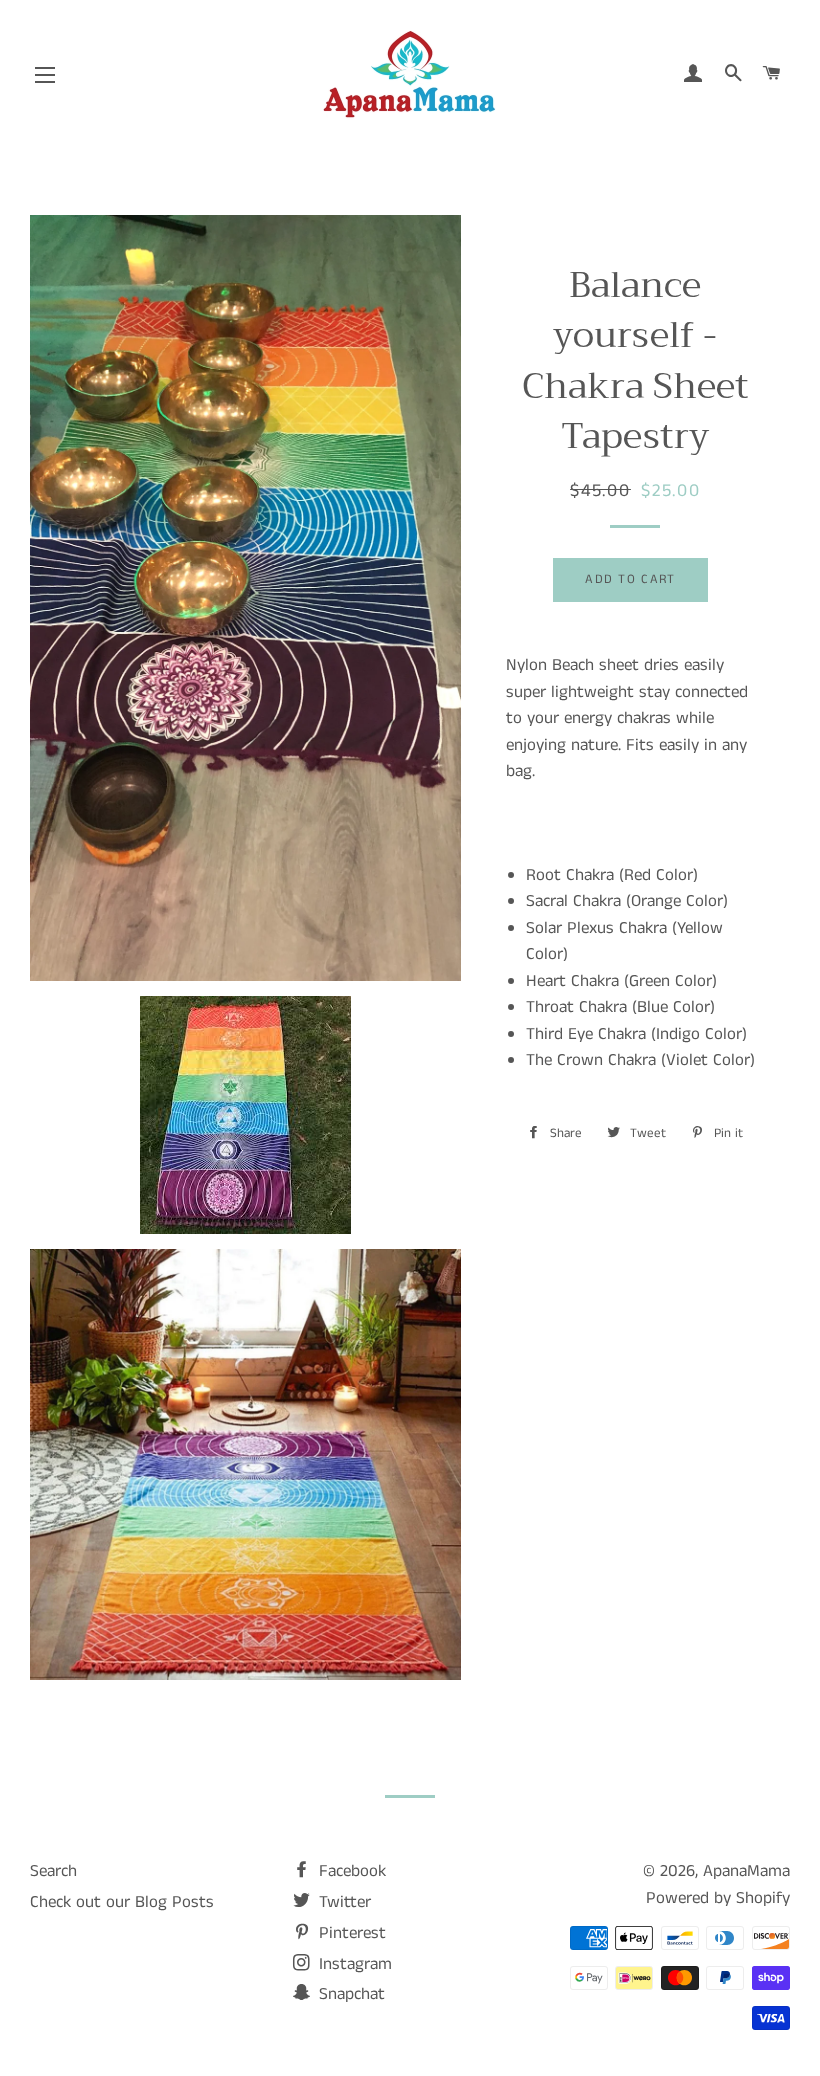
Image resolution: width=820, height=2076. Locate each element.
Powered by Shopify (718, 1898)
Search (53, 1871)
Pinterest (350, 1933)
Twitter (342, 1902)
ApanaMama (746, 1871)
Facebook (350, 1871)
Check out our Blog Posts (122, 1902)
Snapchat (349, 1994)
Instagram (353, 1964)
